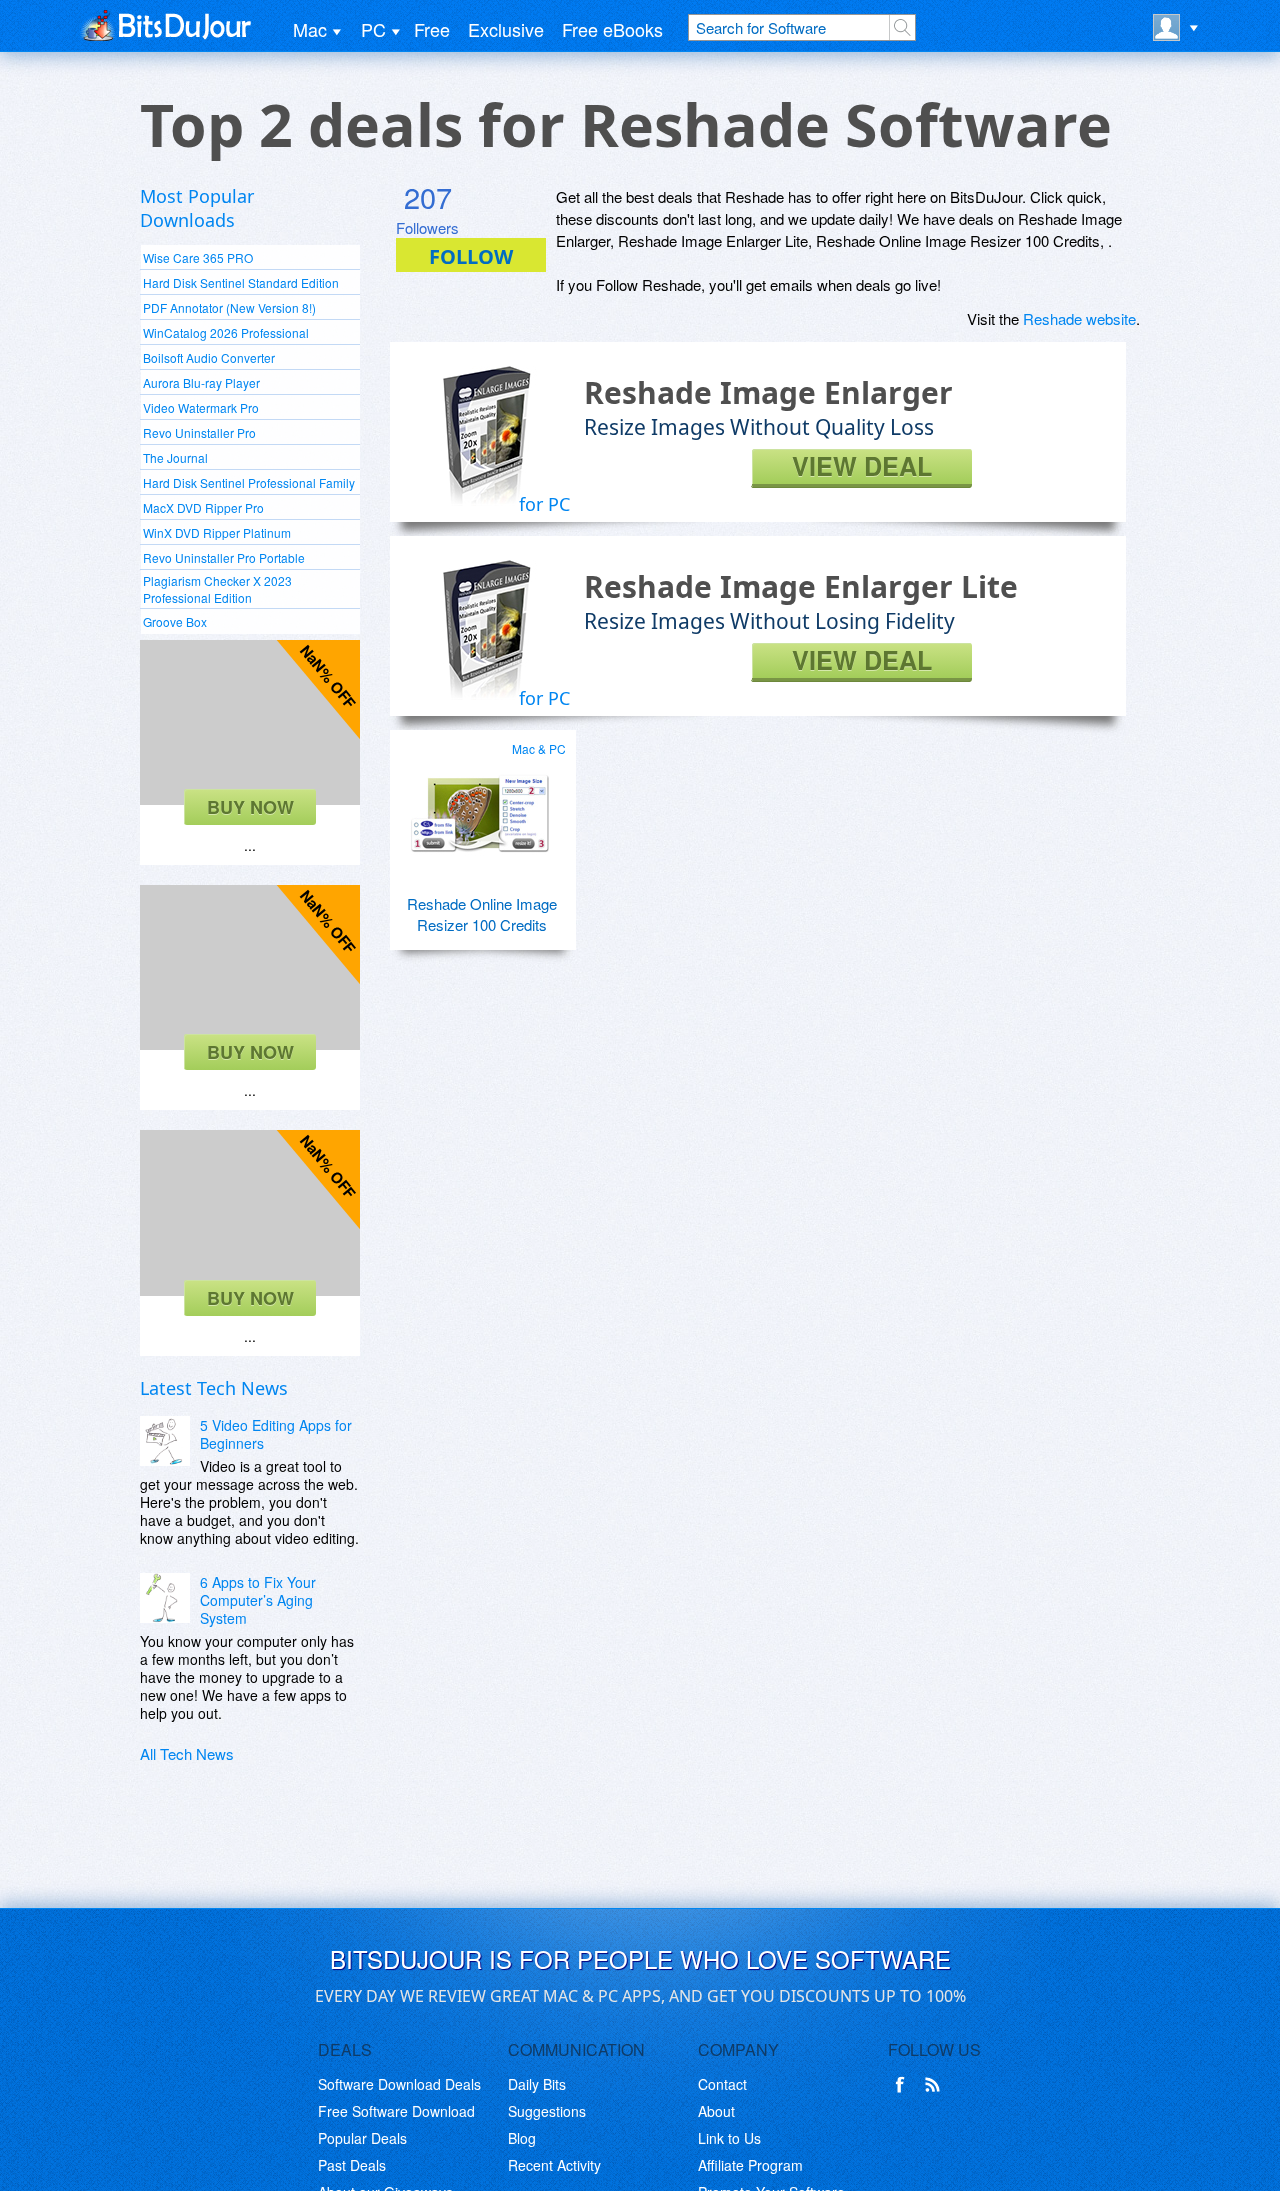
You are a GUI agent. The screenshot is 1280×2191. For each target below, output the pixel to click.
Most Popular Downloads (197, 208)
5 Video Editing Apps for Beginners (276, 1434)
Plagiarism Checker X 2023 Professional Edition (217, 589)
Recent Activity (554, 2165)
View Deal (862, 466)
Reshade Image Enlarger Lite (801, 586)
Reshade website (1079, 318)
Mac (310, 29)
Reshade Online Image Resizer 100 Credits (482, 914)
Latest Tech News (214, 1388)
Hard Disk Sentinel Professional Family (249, 482)
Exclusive (506, 29)
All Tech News (187, 1753)
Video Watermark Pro (201, 407)
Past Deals (352, 2165)
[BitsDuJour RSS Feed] (936, 2085)
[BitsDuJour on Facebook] (904, 2085)
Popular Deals (362, 2138)
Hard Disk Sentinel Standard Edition (241, 282)
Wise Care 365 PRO (198, 257)
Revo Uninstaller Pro (199, 432)
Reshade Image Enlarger (768, 392)
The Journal (175, 457)
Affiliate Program (750, 2165)
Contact (722, 2084)
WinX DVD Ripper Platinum (217, 532)
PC (373, 29)
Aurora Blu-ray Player (201, 382)
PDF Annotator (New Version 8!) (229, 307)
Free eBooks (612, 29)
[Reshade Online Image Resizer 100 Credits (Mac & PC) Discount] (480, 806)
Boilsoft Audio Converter (209, 357)
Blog (522, 2138)
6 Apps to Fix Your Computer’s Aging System (258, 1600)
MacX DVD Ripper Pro (203, 507)
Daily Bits (537, 2084)
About (716, 2111)
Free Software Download (396, 2111)
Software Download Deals (399, 2084)
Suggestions (547, 2111)
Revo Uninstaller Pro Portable (224, 557)
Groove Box (175, 621)
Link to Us (729, 2138)
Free (432, 29)
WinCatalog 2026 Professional (226, 332)
